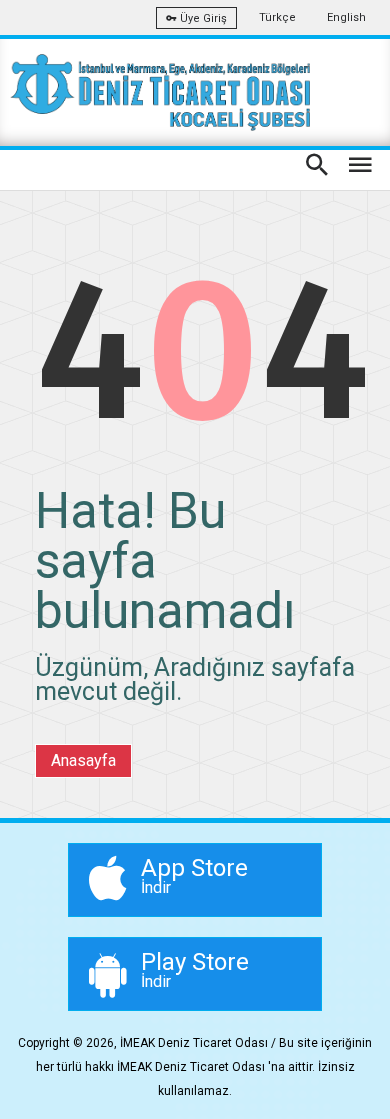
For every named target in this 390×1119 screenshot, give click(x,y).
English (346, 17)
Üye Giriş (202, 18)
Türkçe (277, 17)
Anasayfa (83, 760)
